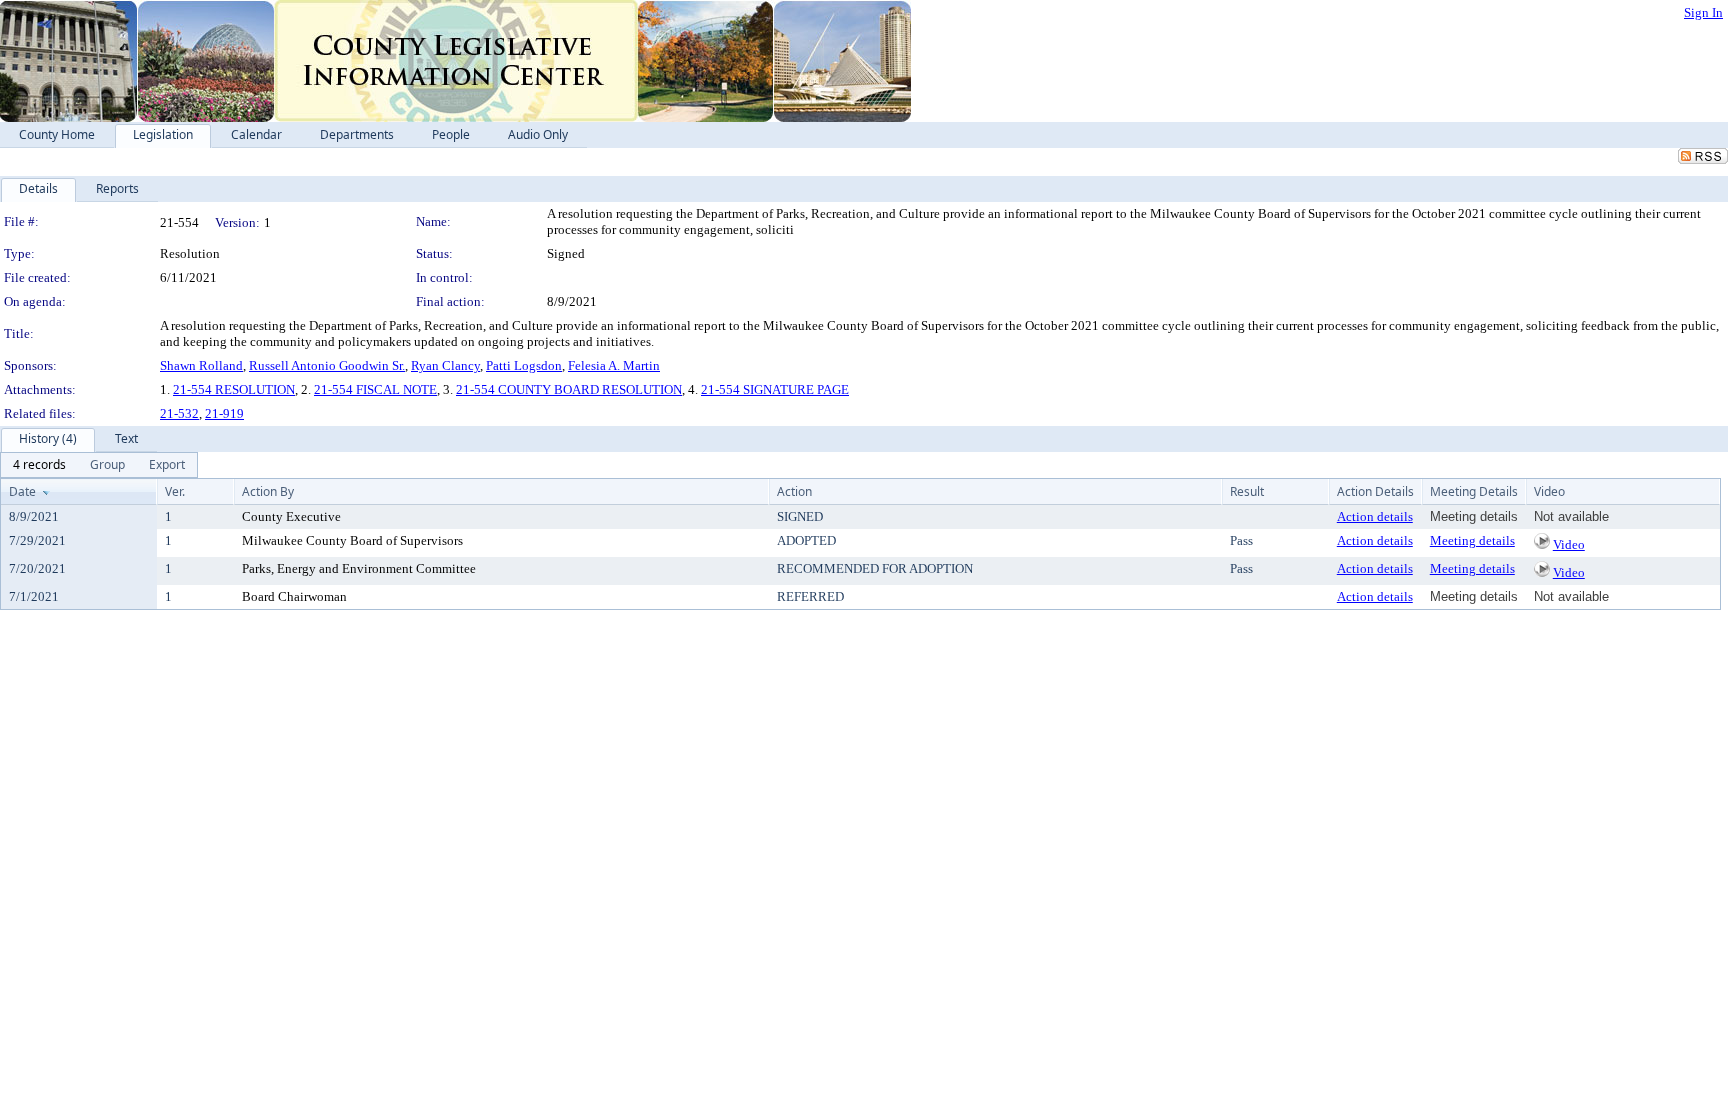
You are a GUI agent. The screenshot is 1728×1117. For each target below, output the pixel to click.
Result (1247, 491)
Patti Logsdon (524, 365)
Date (22, 491)
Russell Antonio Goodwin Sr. (327, 365)
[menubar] (99, 465)
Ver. (175, 491)
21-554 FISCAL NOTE (375, 389)
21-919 (224, 413)
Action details (1375, 516)
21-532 (179, 413)
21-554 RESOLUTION (234, 389)
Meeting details (1472, 540)
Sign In (1703, 12)
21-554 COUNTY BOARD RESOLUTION (569, 389)
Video (1569, 544)
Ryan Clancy (445, 365)
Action (794, 491)
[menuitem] (39, 465)
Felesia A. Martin (614, 365)
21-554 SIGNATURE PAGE (775, 389)
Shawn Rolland (201, 365)
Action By (268, 491)
